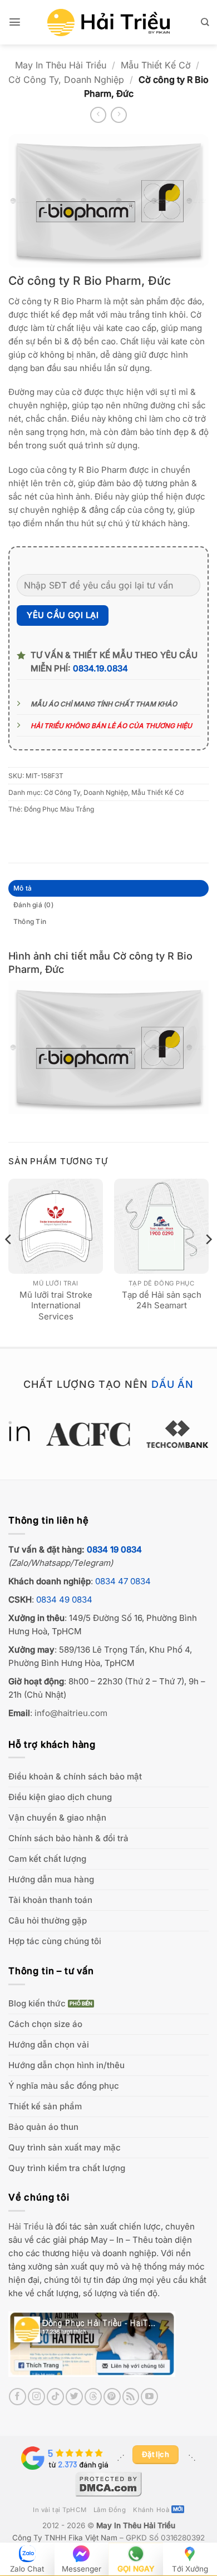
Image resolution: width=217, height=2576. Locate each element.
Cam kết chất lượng (47, 1859)
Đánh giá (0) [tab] (33, 905)
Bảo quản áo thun (43, 2127)
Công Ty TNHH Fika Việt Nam (65, 2538)
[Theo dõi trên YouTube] (149, 2397)
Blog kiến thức (37, 2003)
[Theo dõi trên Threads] (93, 2397)
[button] (15, 22)
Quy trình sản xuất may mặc (65, 2147)
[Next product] (98, 115)
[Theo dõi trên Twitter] (74, 2397)
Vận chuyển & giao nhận (57, 1818)
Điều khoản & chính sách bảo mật (75, 1776)
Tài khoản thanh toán (50, 1900)
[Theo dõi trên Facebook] (18, 2397)
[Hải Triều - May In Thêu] (108, 23)
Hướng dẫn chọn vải (49, 2045)
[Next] (208, 1262)
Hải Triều (26, 2226)
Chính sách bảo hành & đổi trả (68, 1838)
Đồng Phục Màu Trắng (59, 809)
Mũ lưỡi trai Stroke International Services (56, 1306)
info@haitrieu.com (71, 1713)
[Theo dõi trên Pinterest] (112, 2397)
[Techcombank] (109, 1434)
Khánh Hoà (151, 2510)
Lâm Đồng (110, 2510)
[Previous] (9, 1262)
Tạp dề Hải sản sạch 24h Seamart (162, 1300)
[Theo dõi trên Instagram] (36, 2397)
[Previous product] (119, 115)
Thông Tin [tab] (30, 921)
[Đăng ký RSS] (131, 2397)
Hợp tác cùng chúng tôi (55, 1941)
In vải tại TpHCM (60, 2510)
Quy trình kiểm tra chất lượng (67, 2168)
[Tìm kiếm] (205, 22)
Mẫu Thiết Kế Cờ (156, 65)
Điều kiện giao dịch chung (60, 1797)
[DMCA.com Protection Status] (108, 2483)
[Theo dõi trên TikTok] (55, 2397)
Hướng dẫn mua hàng (51, 1879)
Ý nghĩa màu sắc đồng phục (64, 2086)
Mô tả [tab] (23, 888)
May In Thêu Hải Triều (61, 65)
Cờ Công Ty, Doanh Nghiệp (66, 80)
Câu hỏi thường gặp (48, 1920)
